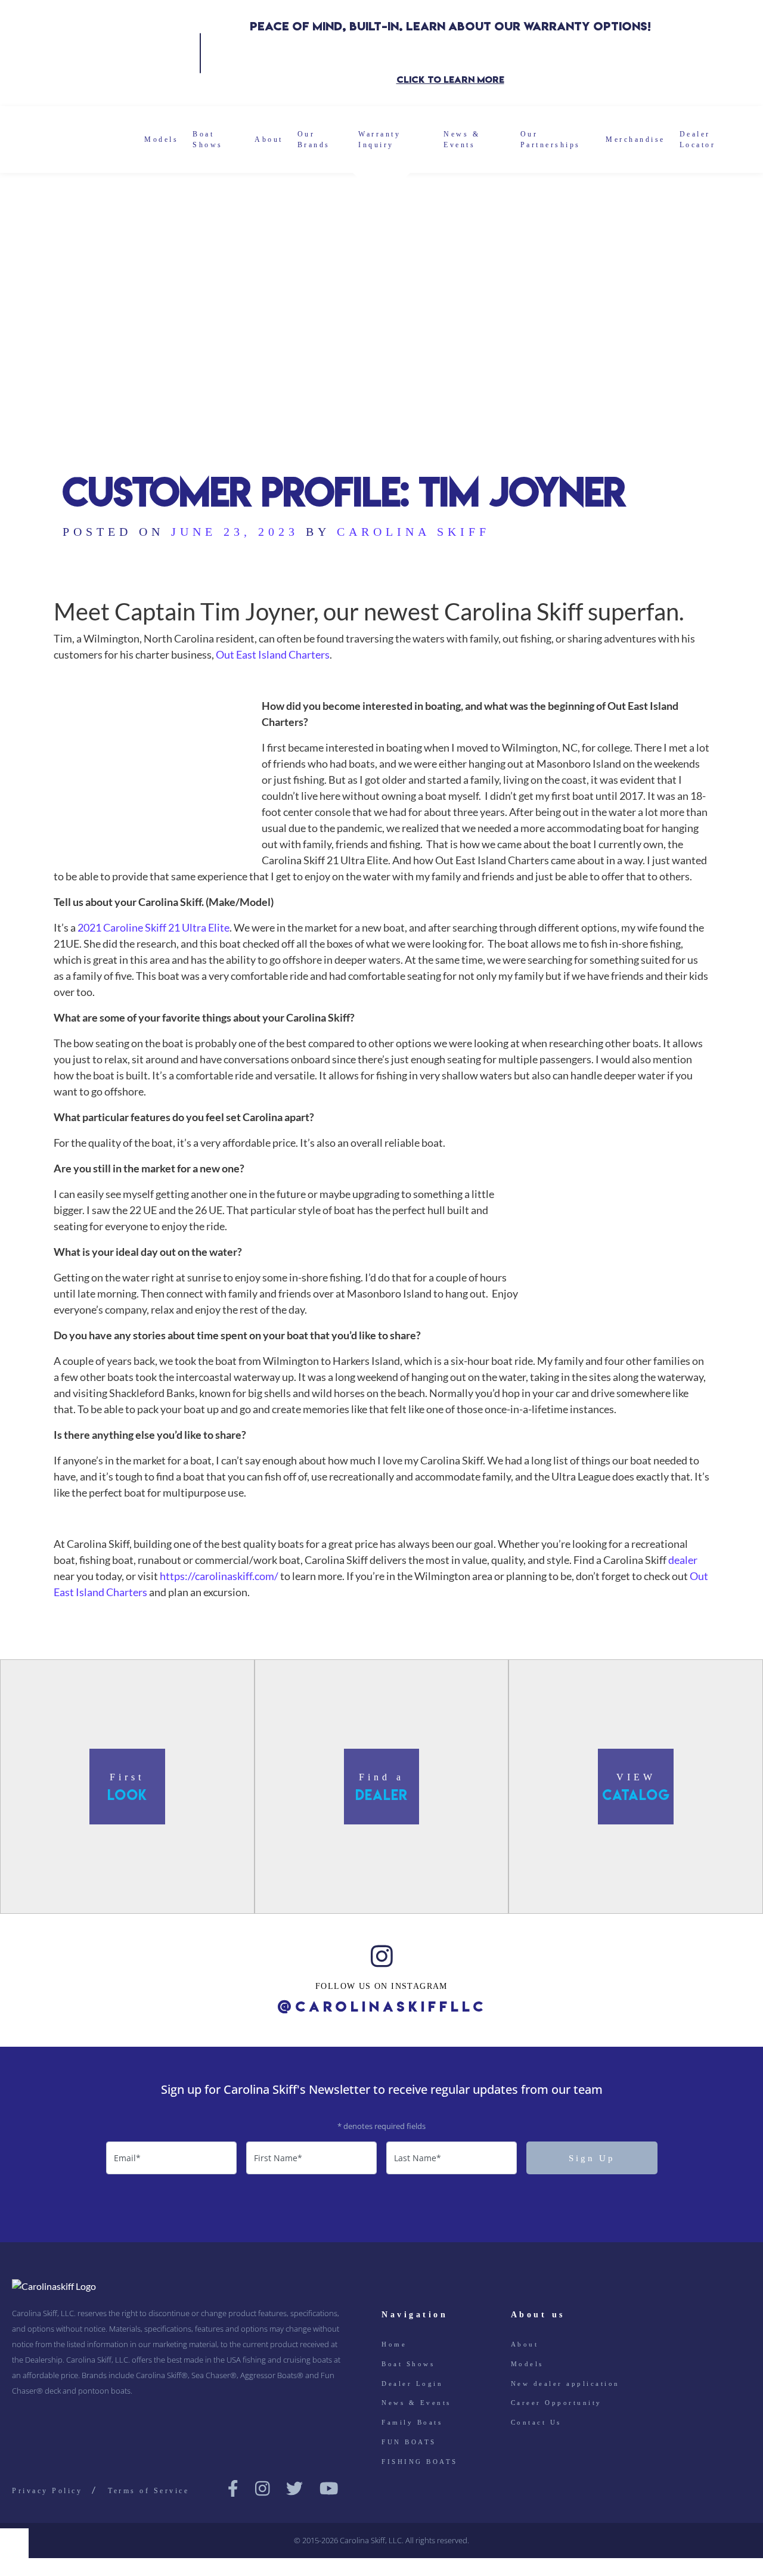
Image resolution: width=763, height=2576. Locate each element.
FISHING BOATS (420, 2462)
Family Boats (412, 2422)
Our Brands (314, 139)
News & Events (462, 139)
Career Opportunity (556, 2403)
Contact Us (536, 2422)
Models (161, 139)
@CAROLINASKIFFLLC (382, 2007)
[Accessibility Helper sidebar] (14, 2543)
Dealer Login (412, 2383)
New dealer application (565, 2383)
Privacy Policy (47, 2491)
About (269, 139)
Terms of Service (148, 2491)
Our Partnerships (550, 139)
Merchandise (635, 139)
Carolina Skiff (413, 532)
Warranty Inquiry (379, 139)
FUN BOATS (409, 2442)
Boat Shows (208, 139)
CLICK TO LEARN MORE (450, 80)
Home (394, 2344)
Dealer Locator (698, 139)
